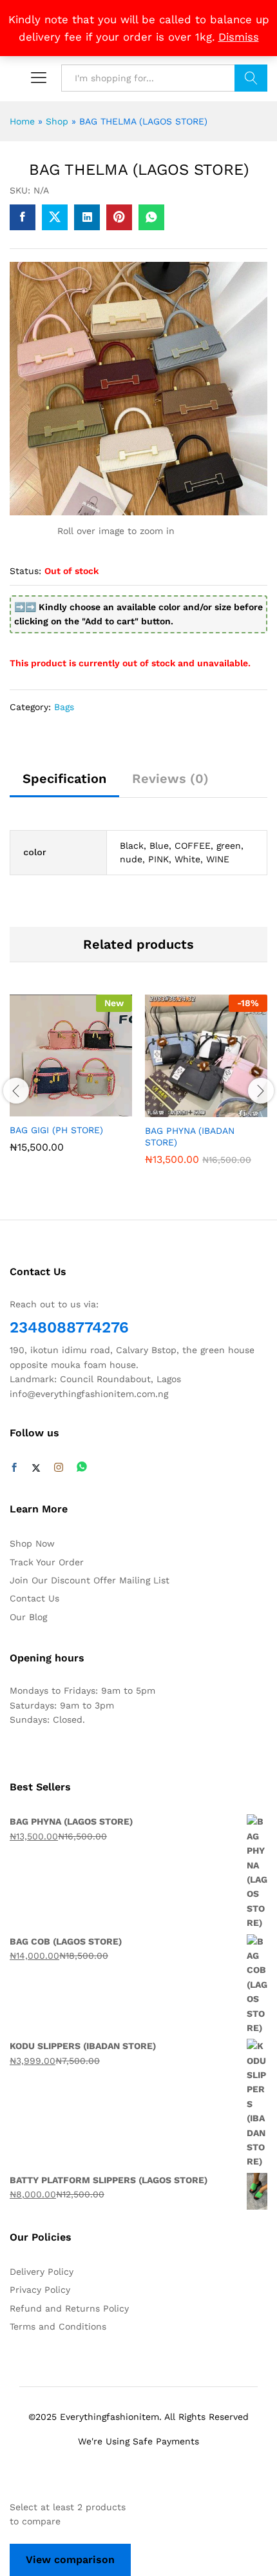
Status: (25, 571)
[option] (71, 1084)
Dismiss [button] (239, 37)
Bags (64, 707)
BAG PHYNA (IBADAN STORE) (190, 1136)
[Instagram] (59, 1468)
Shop (57, 121)
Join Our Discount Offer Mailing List (90, 1580)
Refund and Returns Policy (69, 2308)
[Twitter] (36, 1468)
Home (22, 121)
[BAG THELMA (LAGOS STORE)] (23, 217)
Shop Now (32, 1543)
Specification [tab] (64, 778)
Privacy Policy (40, 2290)
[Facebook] (14, 1468)
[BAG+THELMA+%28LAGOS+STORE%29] (55, 217)
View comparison (70, 2560)
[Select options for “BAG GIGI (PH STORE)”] (54, 1109)
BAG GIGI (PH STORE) (56, 1130)
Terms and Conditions (58, 2326)
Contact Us (34, 1598)
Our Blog (28, 1617)
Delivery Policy (42, 2272)
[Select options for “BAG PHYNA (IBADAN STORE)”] (189, 1109)
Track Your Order (47, 1562)
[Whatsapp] (82, 1468)
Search (251, 78)
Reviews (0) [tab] (170, 778)
